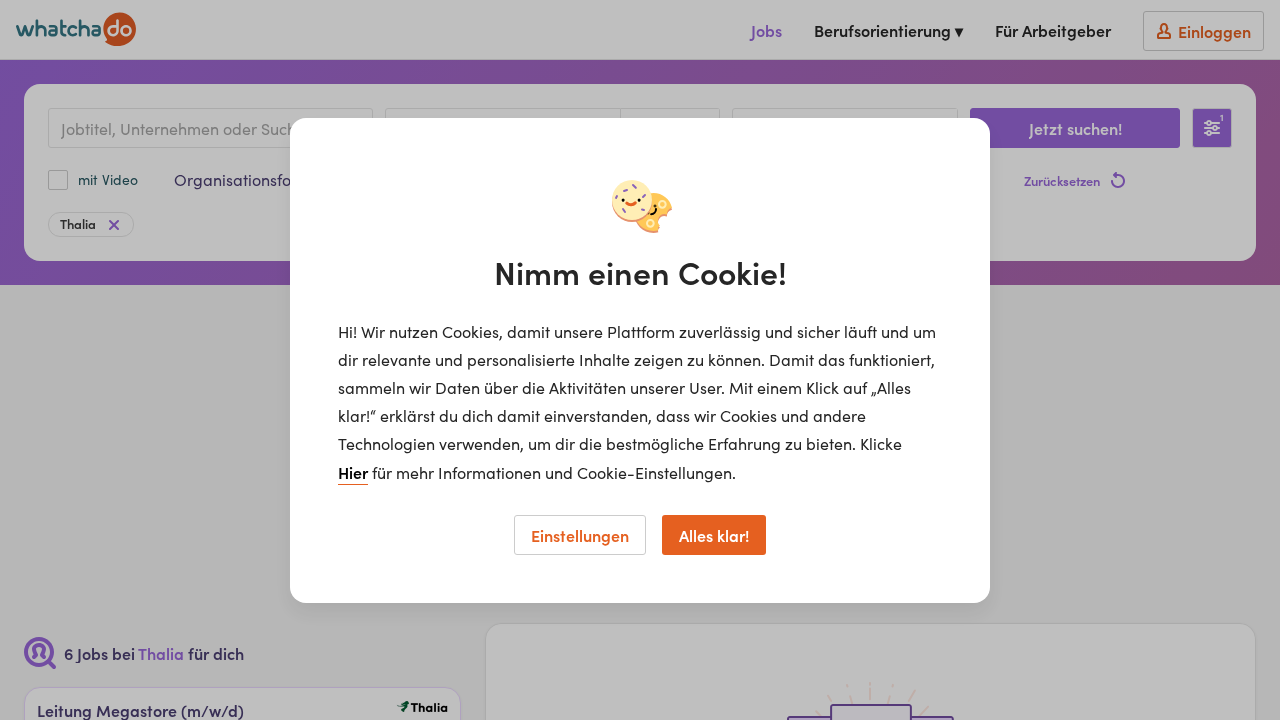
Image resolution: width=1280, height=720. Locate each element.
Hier (353, 472)
